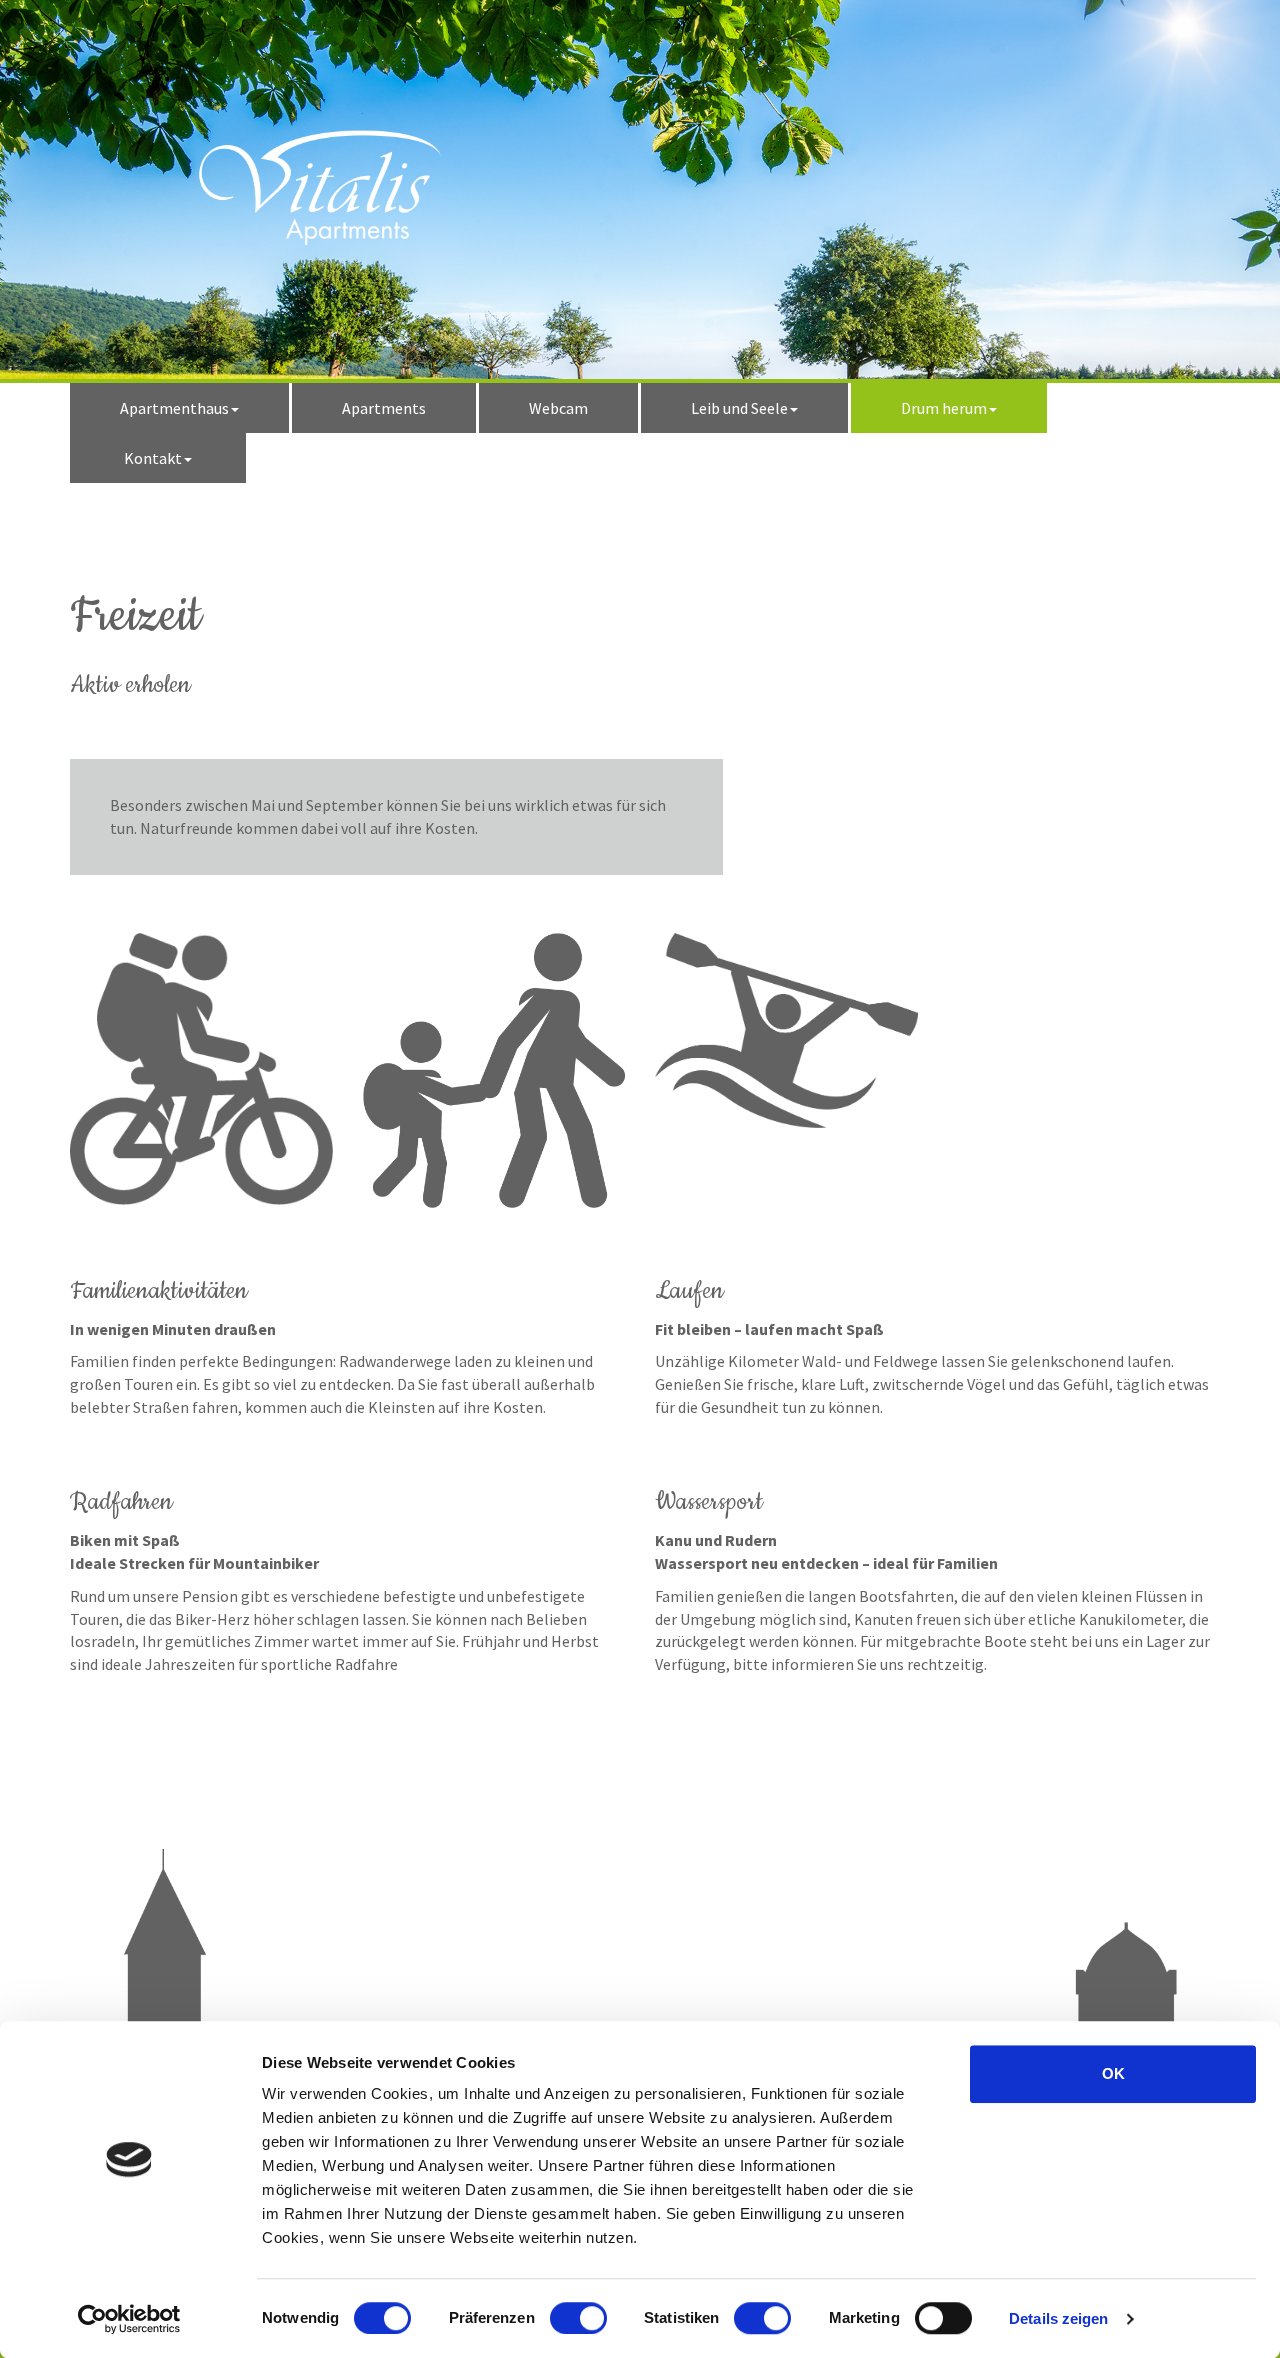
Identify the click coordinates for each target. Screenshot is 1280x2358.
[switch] (578, 2318)
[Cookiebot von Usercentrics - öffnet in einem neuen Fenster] (129, 2319)
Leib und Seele (739, 408)
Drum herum (944, 408)
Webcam (558, 408)
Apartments (384, 408)
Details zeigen (1058, 2318)
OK (1113, 2073)
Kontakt (153, 458)
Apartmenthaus (174, 408)
